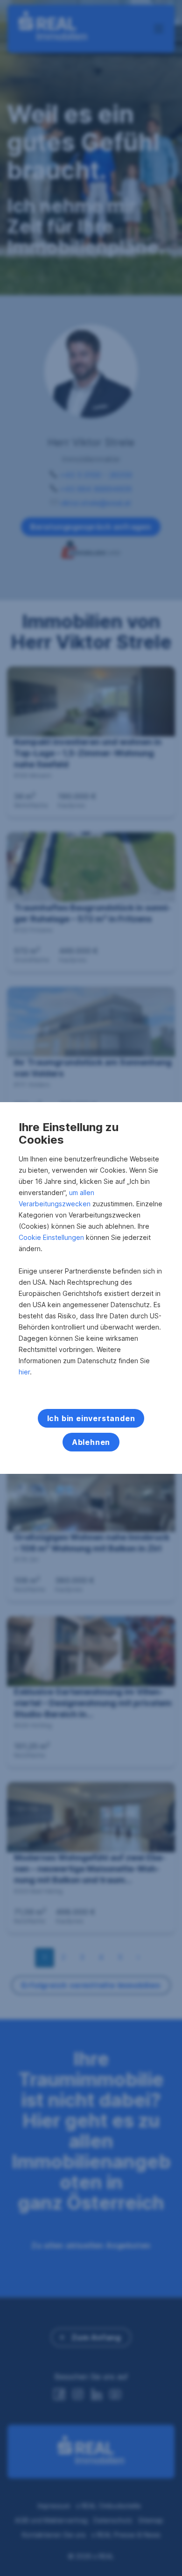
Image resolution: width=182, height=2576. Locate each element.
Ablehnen (91, 1442)
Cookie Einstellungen (51, 1237)
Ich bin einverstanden (91, 1418)
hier (24, 1372)
